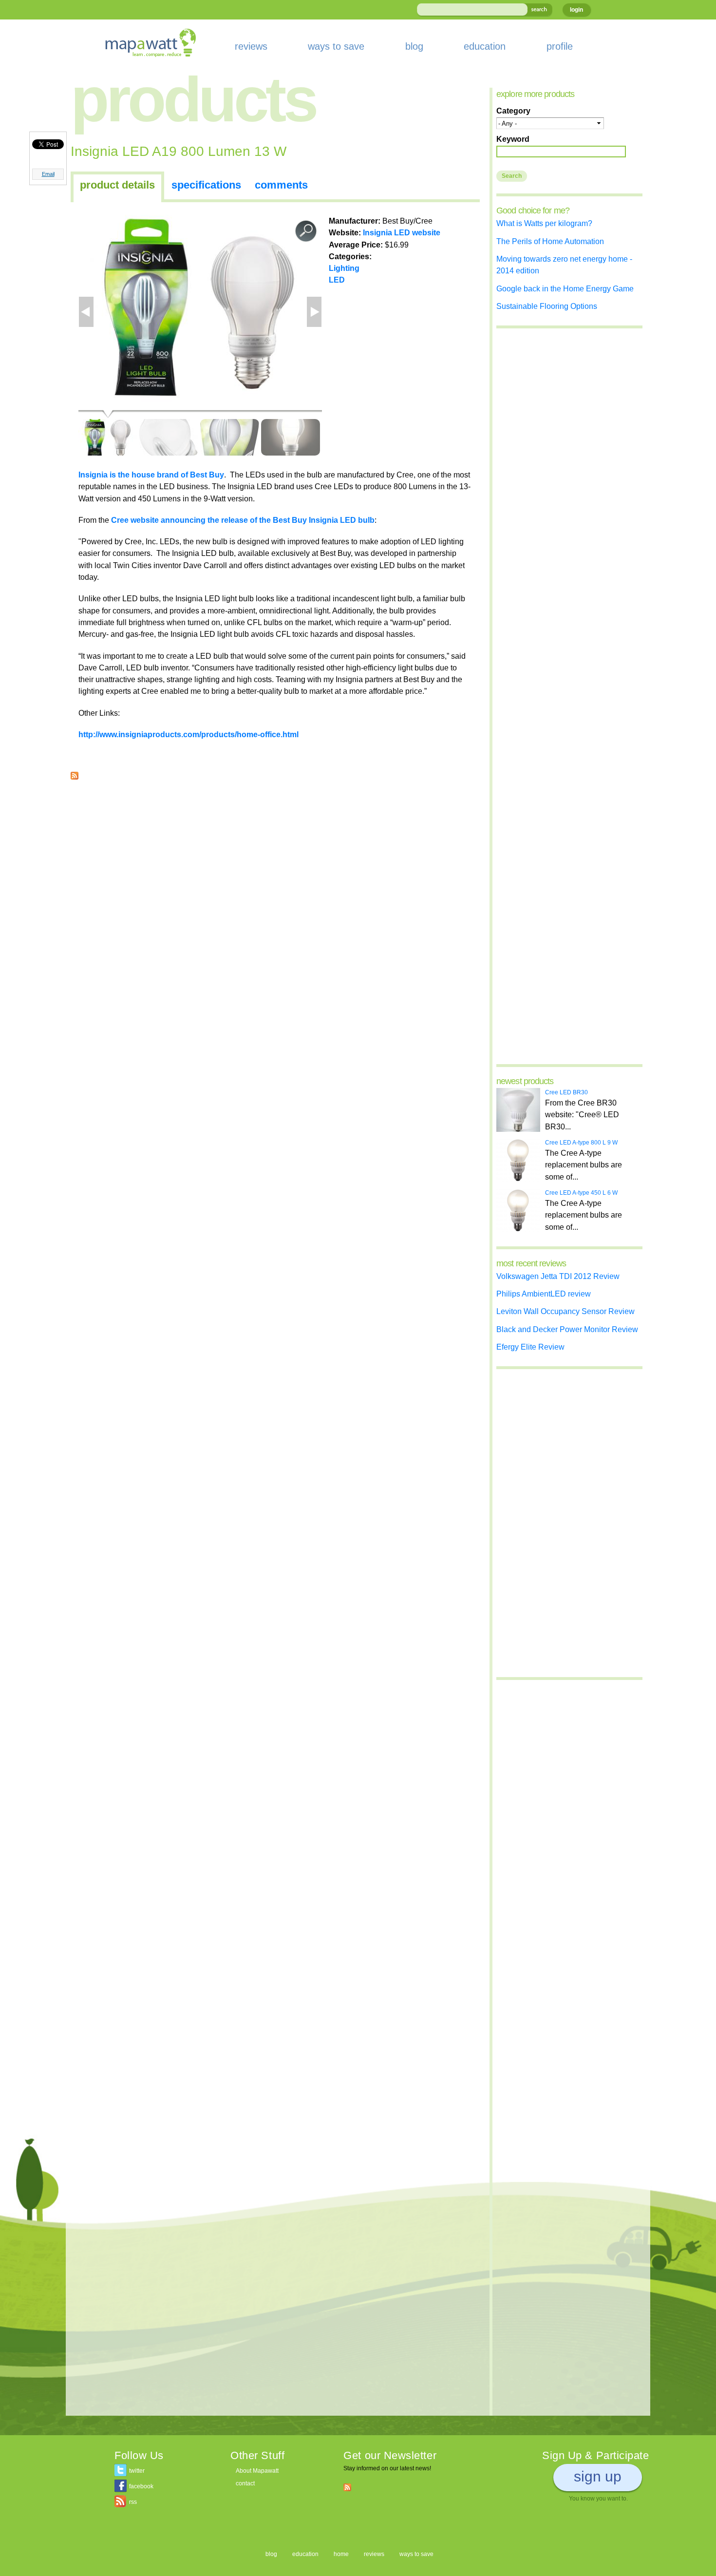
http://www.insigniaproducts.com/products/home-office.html (188, 734)
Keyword (513, 139)
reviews (251, 46)
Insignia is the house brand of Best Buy (151, 475)
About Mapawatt (257, 2471)
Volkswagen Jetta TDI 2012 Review (558, 1276)
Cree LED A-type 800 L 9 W (581, 1143)
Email (48, 174)
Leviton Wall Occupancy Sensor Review (565, 1311)
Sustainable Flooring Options (547, 306)
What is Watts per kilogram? (544, 223)
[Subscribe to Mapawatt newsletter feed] (347, 2487)
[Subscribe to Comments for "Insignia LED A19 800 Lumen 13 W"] (75, 774)
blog (414, 46)
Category (513, 111)
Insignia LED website (402, 232)
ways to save (336, 46)
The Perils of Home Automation (550, 241)
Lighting (344, 268)
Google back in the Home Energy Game (565, 288)
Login (576, 10)
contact (245, 2483)
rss (133, 2502)
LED (337, 280)
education (485, 46)
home (341, 2554)
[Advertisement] (275, 858)
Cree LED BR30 (566, 1092)
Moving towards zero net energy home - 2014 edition (564, 265)
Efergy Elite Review (530, 1347)
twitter (137, 2471)
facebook (141, 2486)
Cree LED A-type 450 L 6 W (581, 1193)
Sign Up (598, 2476)
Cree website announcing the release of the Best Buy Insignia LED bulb (243, 520)
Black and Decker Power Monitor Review (567, 1329)
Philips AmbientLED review (544, 1294)
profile (560, 46)
